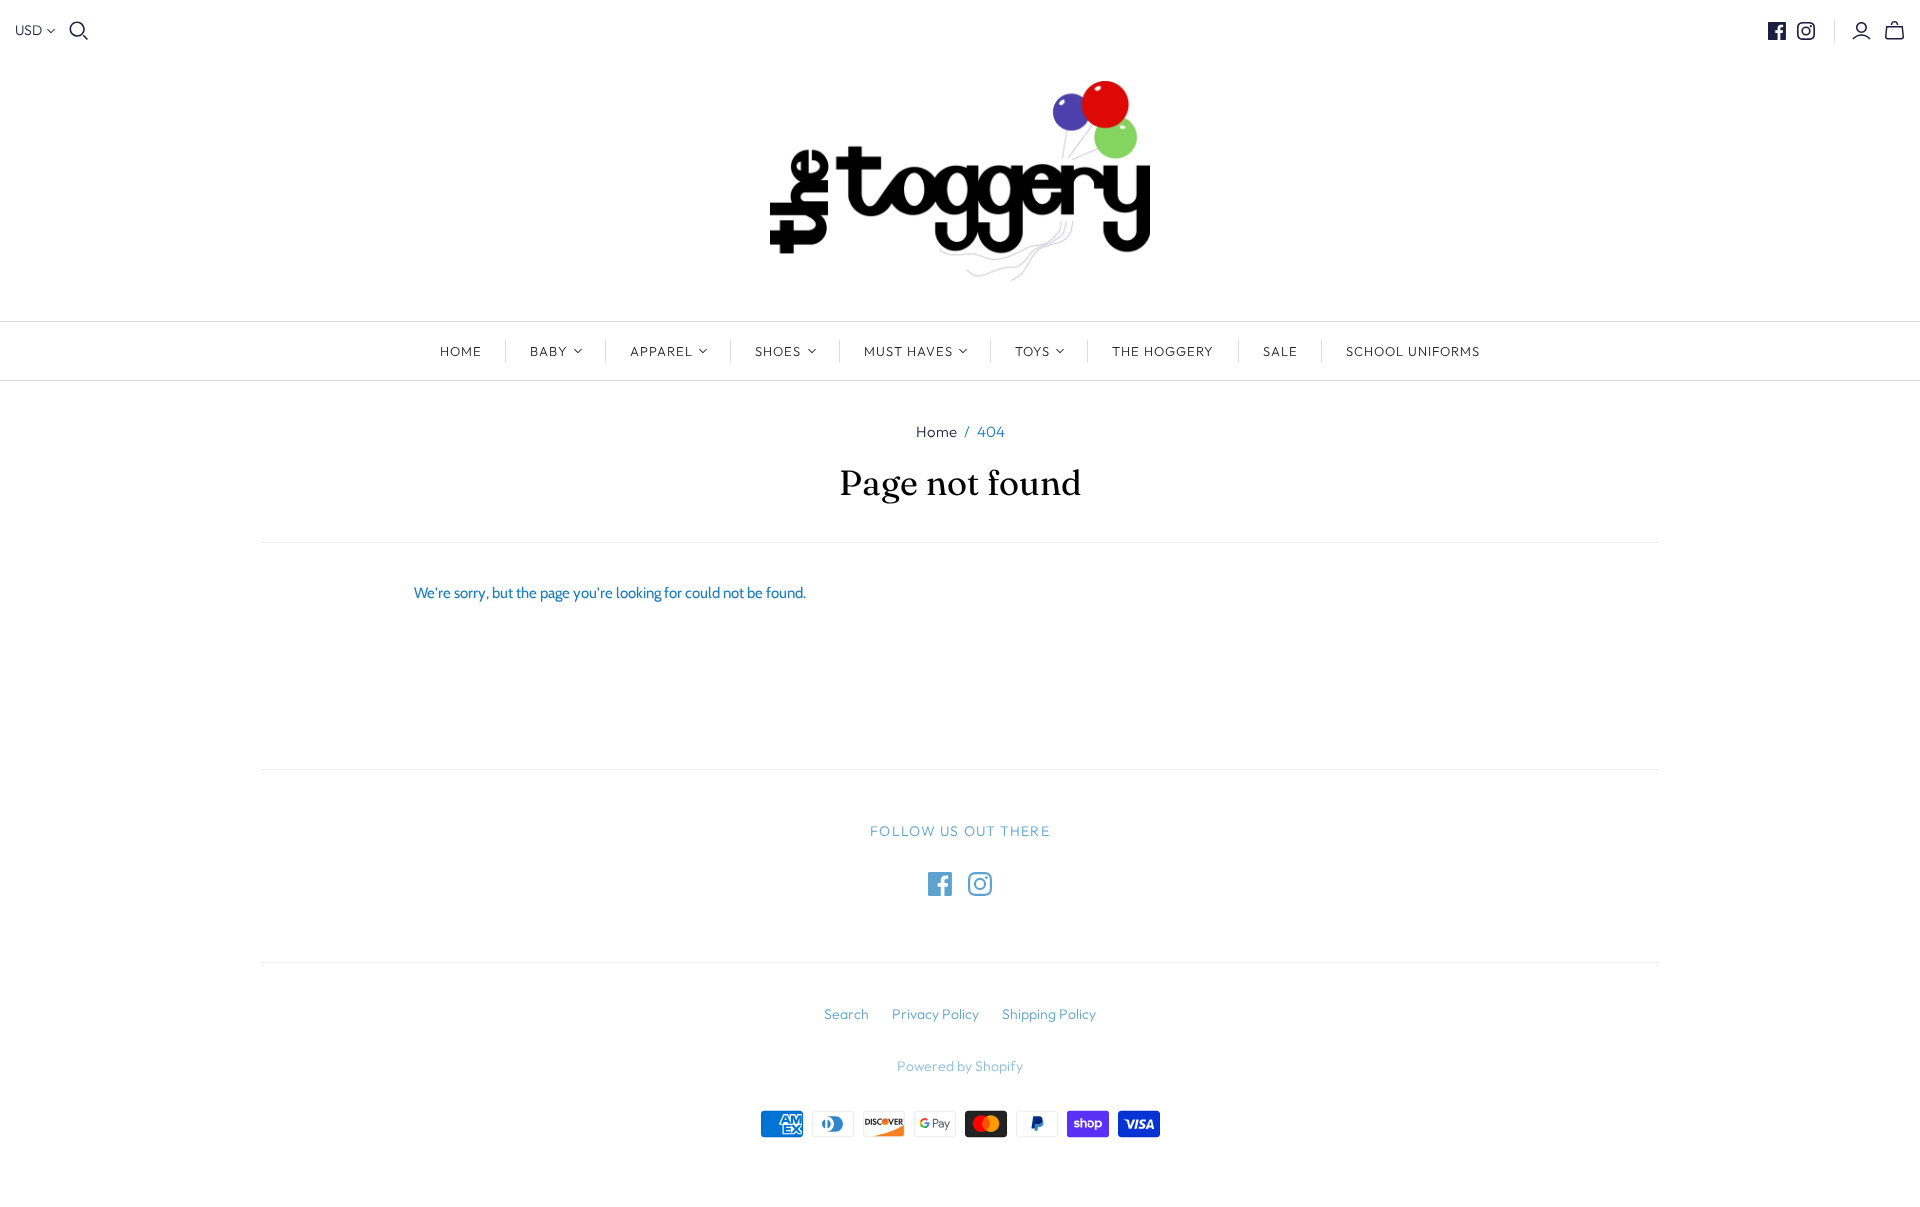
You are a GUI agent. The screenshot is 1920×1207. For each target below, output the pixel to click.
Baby (549, 351)
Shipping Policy (1049, 1014)
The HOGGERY (1163, 351)
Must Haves (908, 351)
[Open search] (79, 31)
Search (846, 1014)
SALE (1280, 351)
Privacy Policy (935, 1014)
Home (461, 351)
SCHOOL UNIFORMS (1413, 351)
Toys (1032, 351)
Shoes (778, 351)
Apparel (661, 351)
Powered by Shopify (960, 1066)
